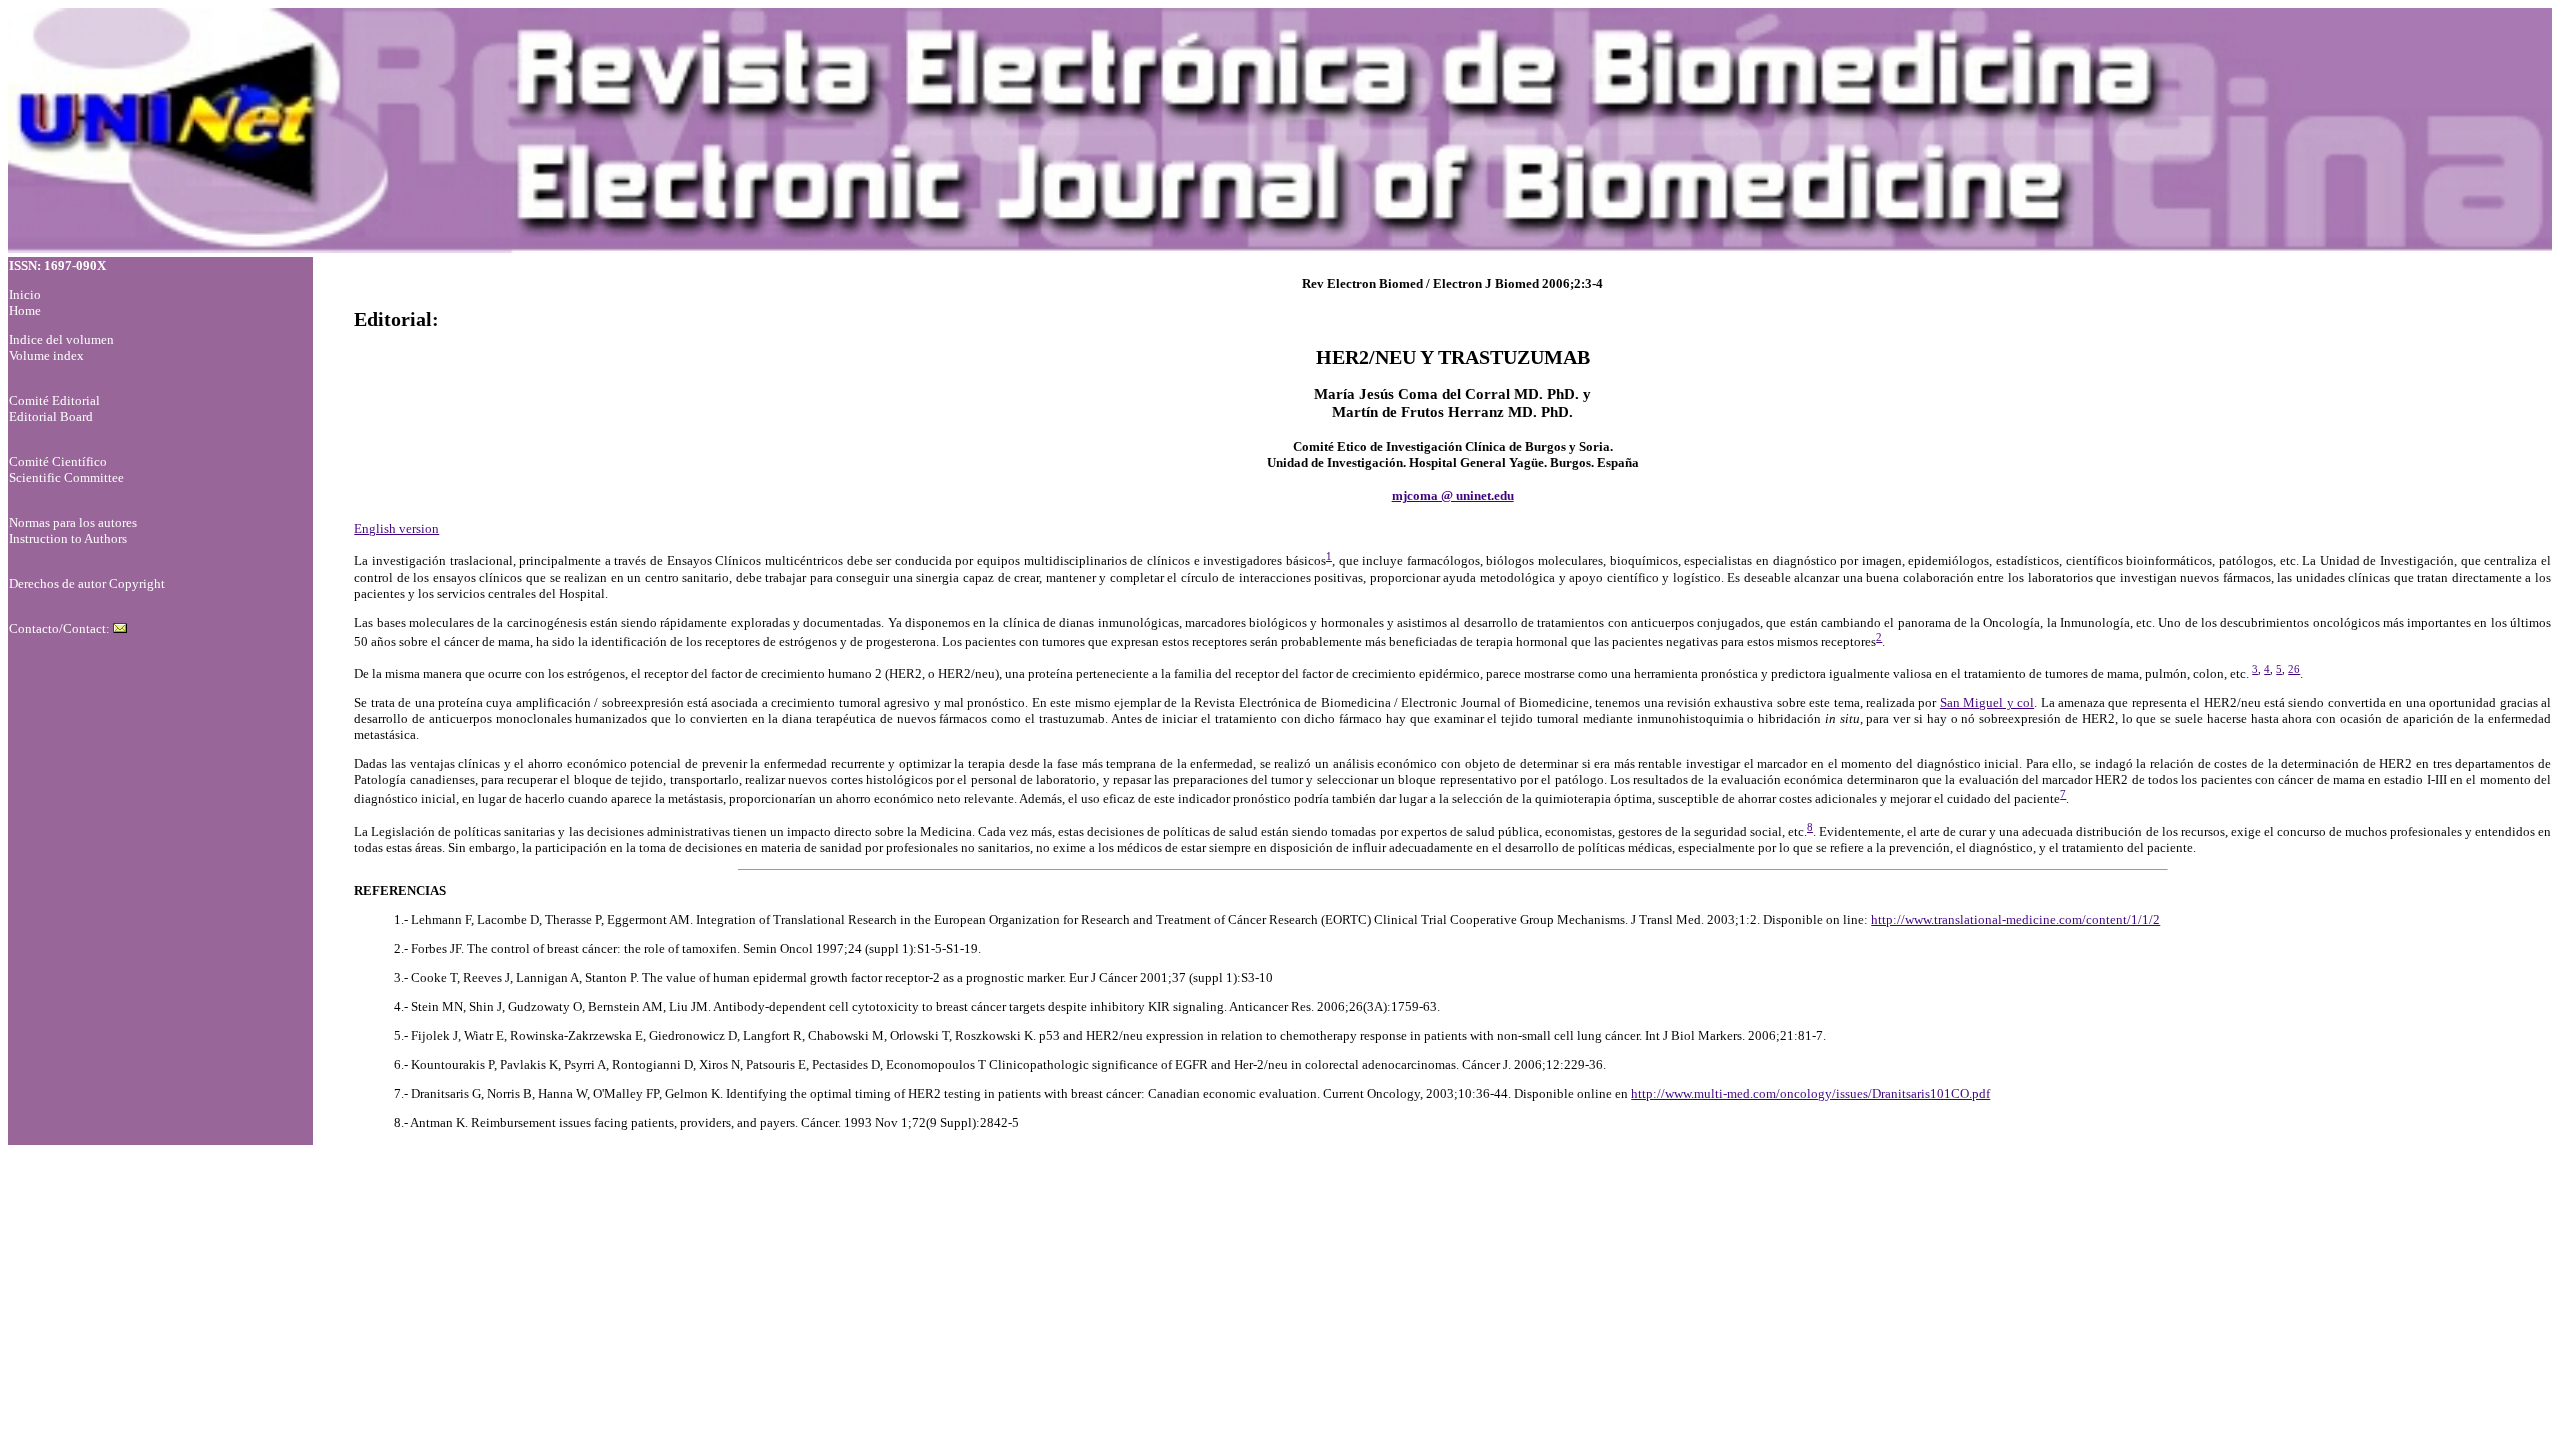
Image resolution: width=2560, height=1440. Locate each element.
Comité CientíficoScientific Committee (66, 469)
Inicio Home (25, 302)
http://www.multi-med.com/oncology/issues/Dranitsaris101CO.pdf (1810, 1093)
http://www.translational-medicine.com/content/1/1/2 (2015, 919)
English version (396, 528)
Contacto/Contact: (61, 628)
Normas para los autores (73, 522)
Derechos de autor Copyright (87, 583)
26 (2294, 669)
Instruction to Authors (68, 538)
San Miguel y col (1987, 702)
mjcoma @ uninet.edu (1453, 495)
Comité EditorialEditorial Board (54, 408)
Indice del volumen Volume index (61, 347)
